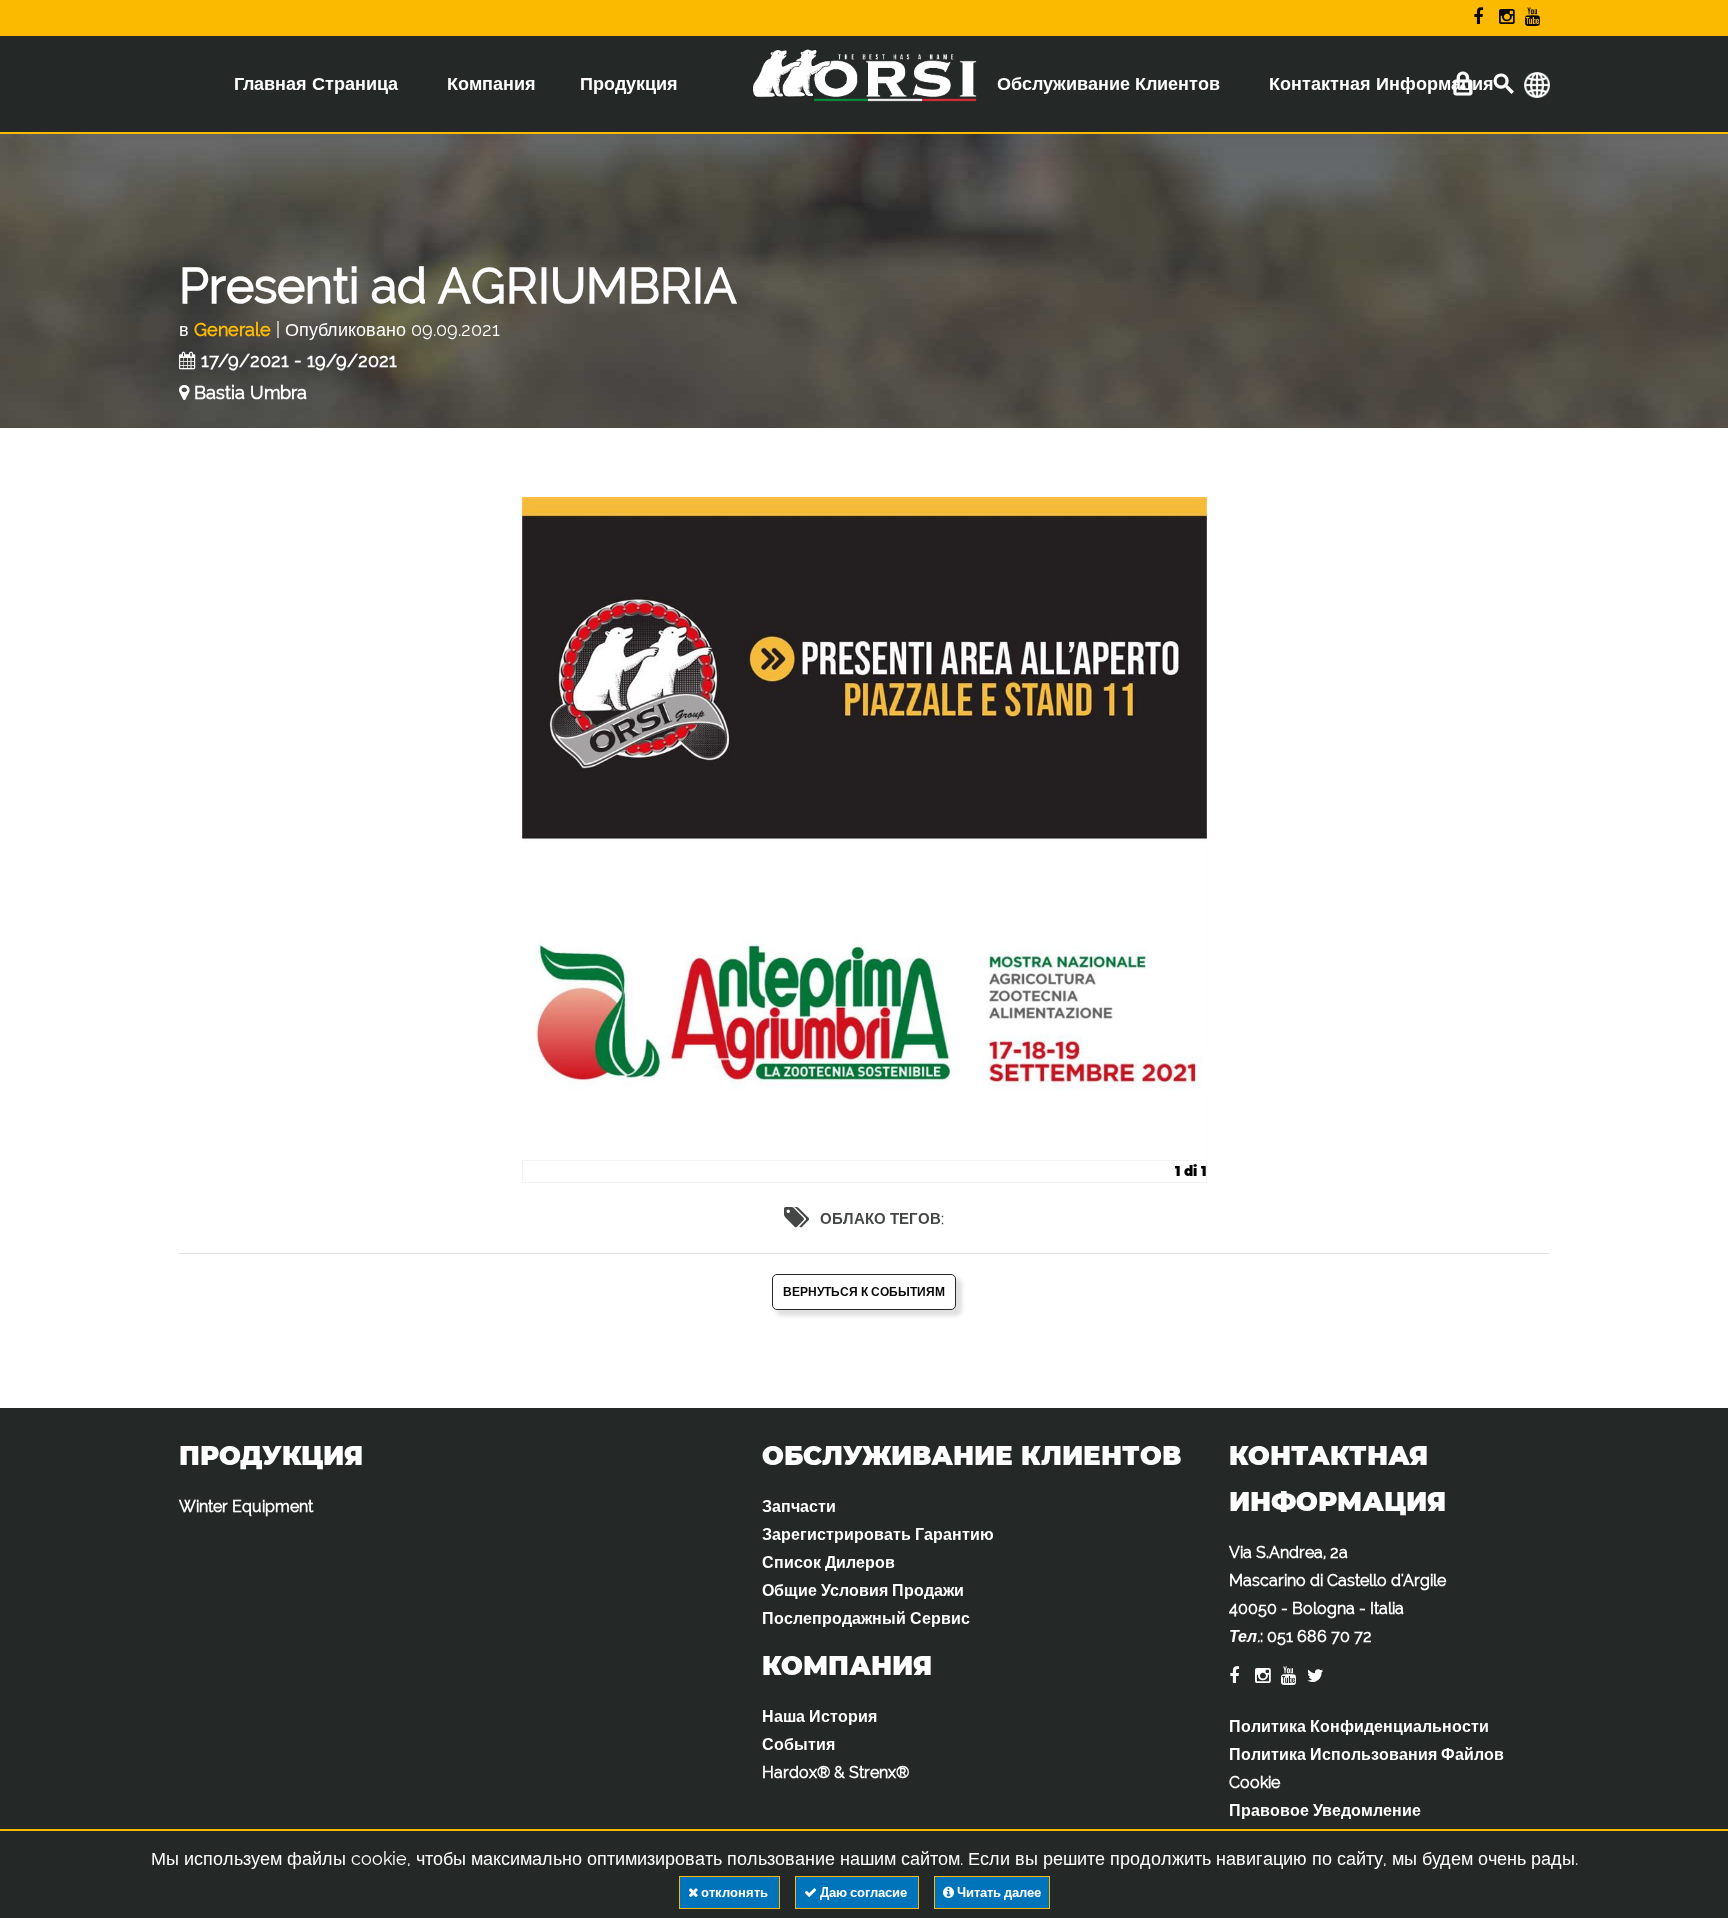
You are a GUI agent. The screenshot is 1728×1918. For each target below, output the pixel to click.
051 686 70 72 (1319, 1636)
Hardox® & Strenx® (835, 1772)
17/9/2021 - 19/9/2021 (299, 360)
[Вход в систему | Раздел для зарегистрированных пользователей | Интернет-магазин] (1462, 84)
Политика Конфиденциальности (1359, 1726)
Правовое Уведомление (1325, 1810)
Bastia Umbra (250, 392)
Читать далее (997, 1892)
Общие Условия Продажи (863, 1590)
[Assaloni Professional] (864, 89)
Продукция (629, 83)
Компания (491, 83)
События (798, 1744)
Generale (232, 329)
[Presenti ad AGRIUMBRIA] (864, 840)
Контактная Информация (1381, 83)
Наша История (819, 1716)
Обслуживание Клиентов (1108, 83)
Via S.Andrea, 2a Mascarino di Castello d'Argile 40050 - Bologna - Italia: (1337, 1594)
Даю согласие (863, 1892)
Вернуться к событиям (864, 1292)
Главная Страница (316, 83)
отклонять (734, 1892)
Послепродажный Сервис (866, 1618)
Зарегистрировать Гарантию (878, 1534)
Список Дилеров (828, 1562)
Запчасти (799, 1506)
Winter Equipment (246, 1506)
